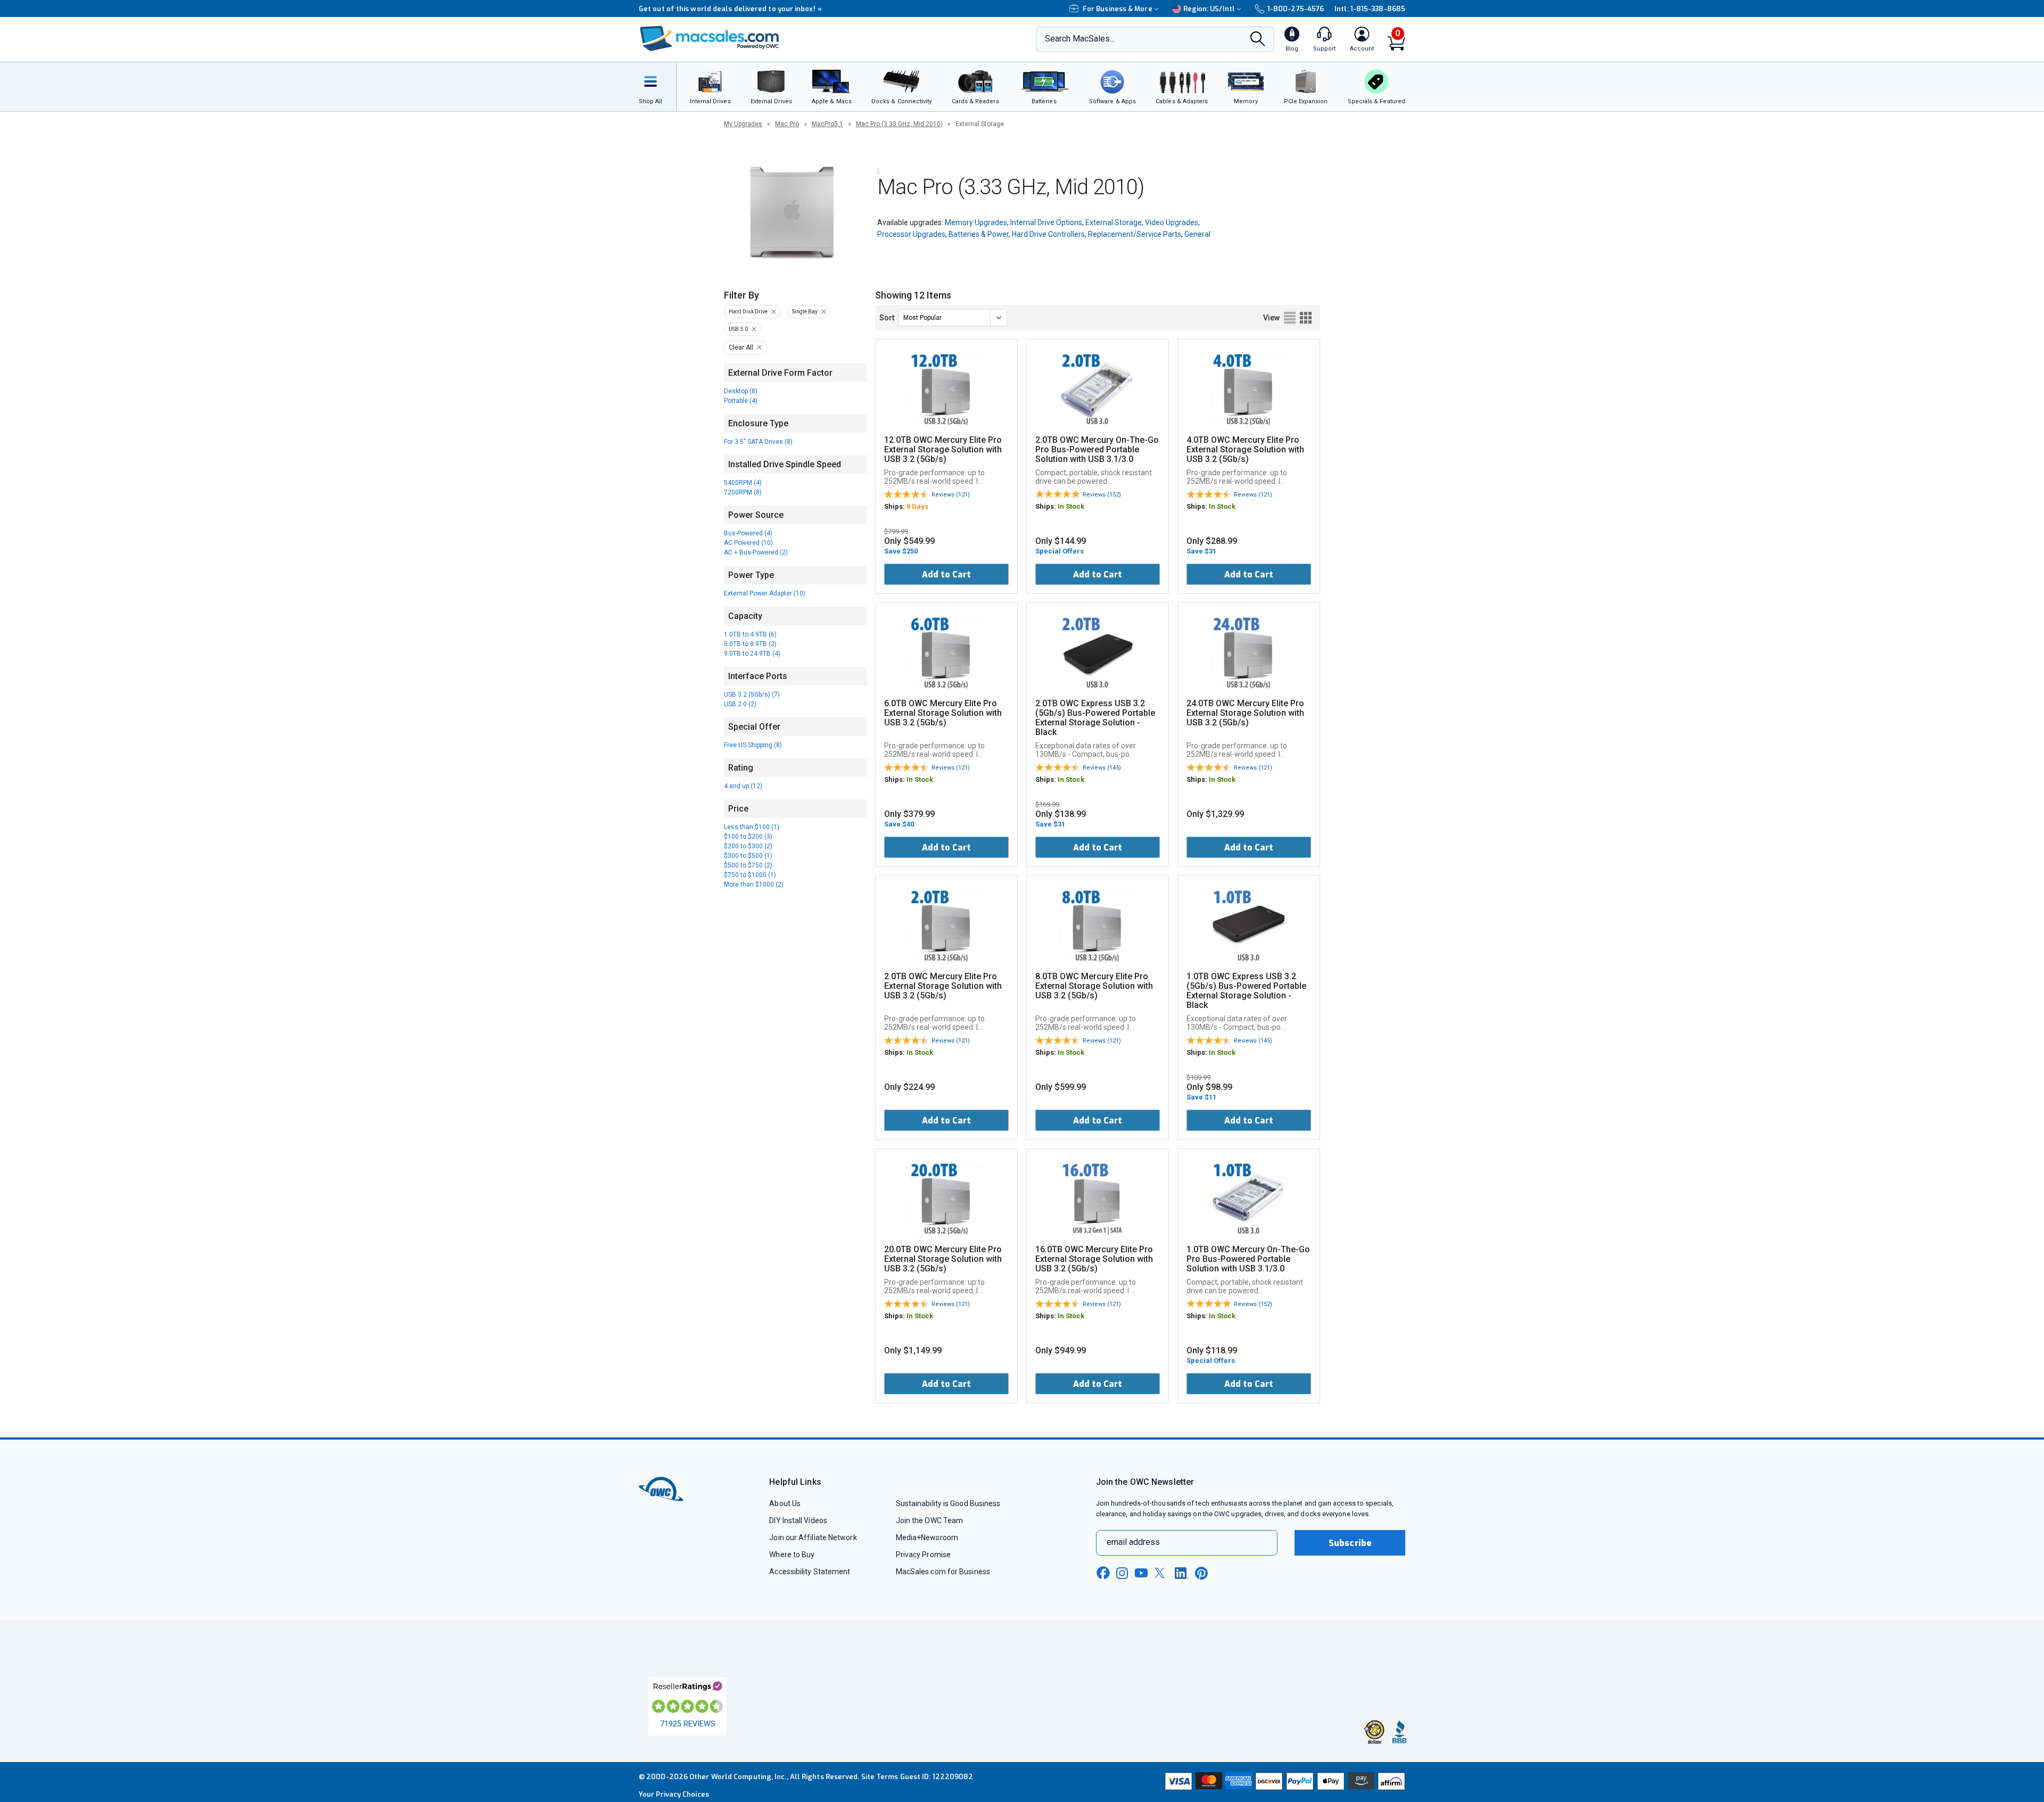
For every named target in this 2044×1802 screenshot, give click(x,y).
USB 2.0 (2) (740, 704)
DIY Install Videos (798, 1520)
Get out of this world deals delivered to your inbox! (730, 9)
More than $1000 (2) (754, 885)
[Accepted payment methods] (1283, 1782)
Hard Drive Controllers (1048, 234)
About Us (785, 1503)
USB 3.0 (738, 329)
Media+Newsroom (927, 1538)
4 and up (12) (743, 786)
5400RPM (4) (743, 483)
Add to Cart (946, 575)
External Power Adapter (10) (765, 593)
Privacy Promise (923, 1555)
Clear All (741, 348)
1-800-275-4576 (1296, 9)
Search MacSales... (1080, 39)
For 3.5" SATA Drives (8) (758, 442)
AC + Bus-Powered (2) (756, 552)
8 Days (917, 506)
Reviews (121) (951, 495)
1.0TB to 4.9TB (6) (750, 634)
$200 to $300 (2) (748, 846)
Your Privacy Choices (674, 1794)
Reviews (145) (1102, 768)
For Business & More (1118, 9)
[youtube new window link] (1141, 1573)
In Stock (1071, 506)
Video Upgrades (1172, 222)
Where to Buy (792, 1555)
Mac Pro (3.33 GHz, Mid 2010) (899, 124)
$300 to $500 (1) (748, 856)
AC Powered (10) (748, 543)
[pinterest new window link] (1201, 1573)
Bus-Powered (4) (748, 533)
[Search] (1258, 40)
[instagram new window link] (1122, 1573)
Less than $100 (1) (752, 827)
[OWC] (710, 40)
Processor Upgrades (911, 234)
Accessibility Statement (810, 1572)
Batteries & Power (979, 234)
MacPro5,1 (827, 124)
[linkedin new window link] (1182, 1573)
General (1197, 234)
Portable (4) (741, 401)
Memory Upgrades (976, 222)
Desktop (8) (741, 391)
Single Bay (805, 312)
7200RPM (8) (743, 492)
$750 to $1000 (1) (750, 875)
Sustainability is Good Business (948, 1503)
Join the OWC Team (930, 1520)
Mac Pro (787, 124)
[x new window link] (1161, 1573)
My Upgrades (743, 124)
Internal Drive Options (1046, 222)
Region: (1209, 9)
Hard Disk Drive (748, 312)
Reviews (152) (1102, 495)
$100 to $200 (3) (748, 837)
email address (1133, 1542)
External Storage (1114, 222)
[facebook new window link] (1103, 1573)
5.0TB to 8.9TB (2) (750, 644)
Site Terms (880, 1777)
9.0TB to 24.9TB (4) (752, 654)
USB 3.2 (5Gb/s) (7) (752, 695)
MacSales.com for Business (943, 1572)
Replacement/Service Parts (1135, 234)
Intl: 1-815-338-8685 (1370, 9)
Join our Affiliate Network (813, 1538)
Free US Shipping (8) (753, 745)
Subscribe (1350, 1543)
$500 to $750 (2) (748, 865)
